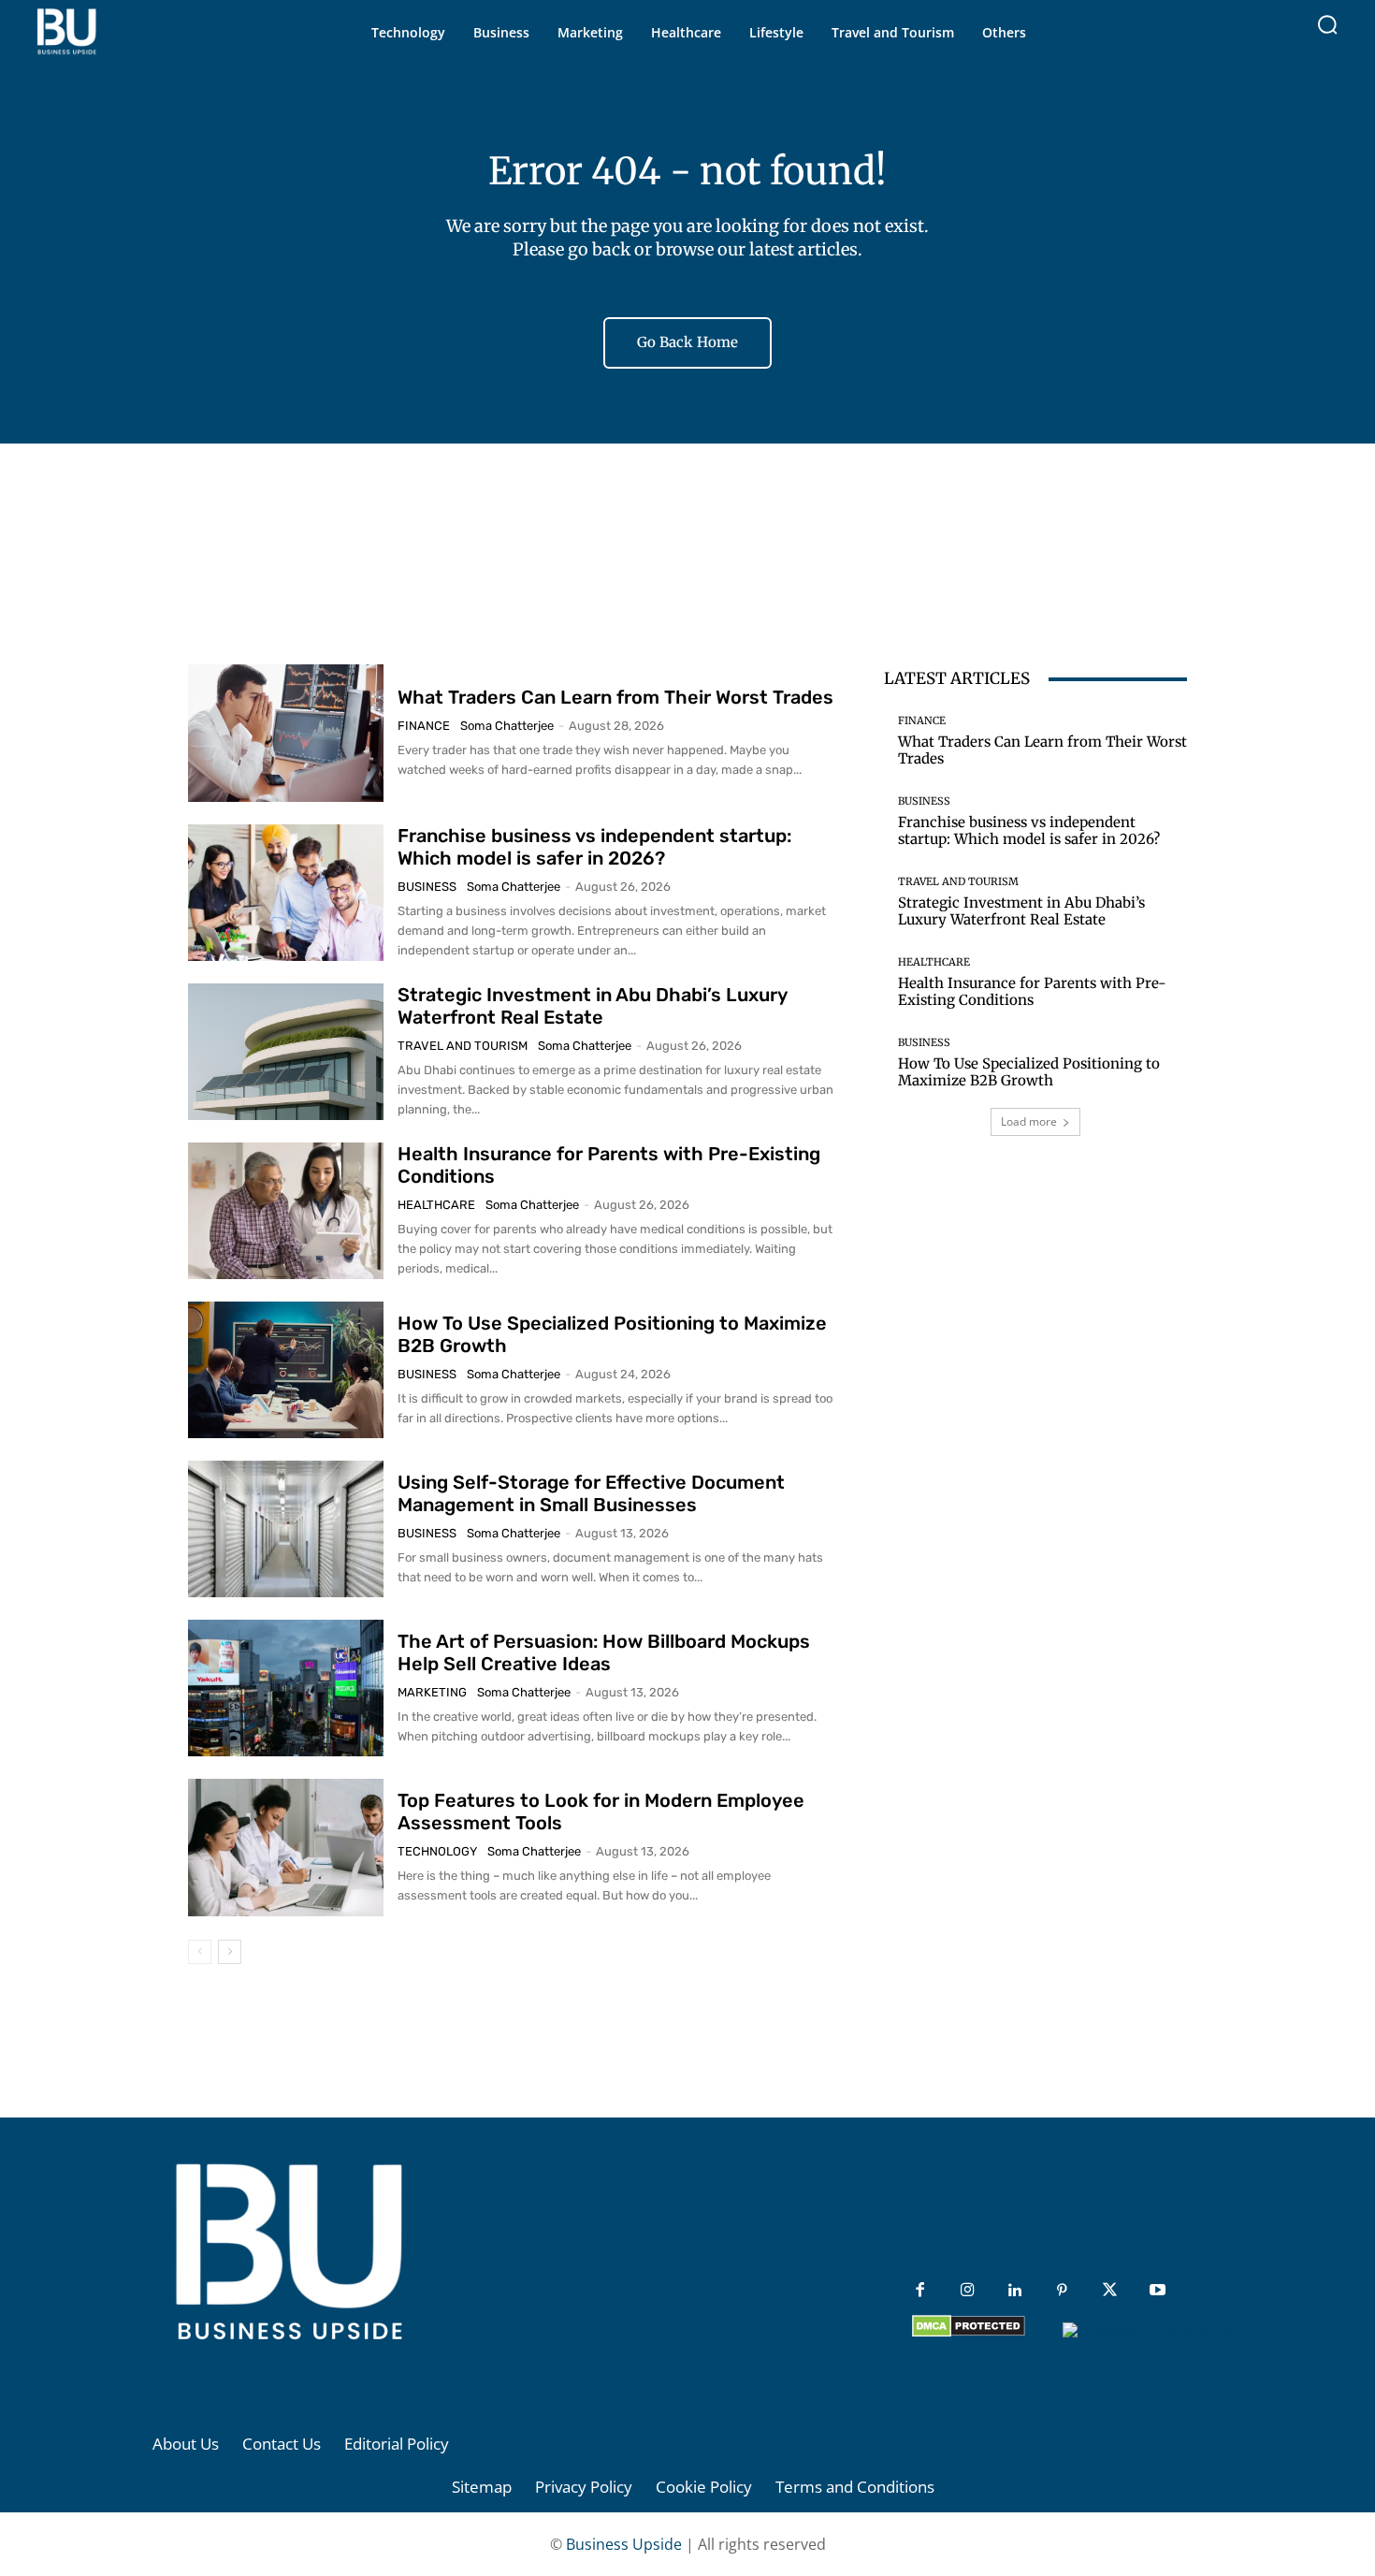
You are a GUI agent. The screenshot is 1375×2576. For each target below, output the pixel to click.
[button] (1327, 24)
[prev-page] (200, 1952)
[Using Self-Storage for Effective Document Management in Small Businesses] (286, 1529)
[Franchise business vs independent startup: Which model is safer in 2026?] (286, 893)
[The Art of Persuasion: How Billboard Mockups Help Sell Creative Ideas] (286, 1688)
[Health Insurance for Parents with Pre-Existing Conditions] (286, 1211)
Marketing (432, 1692)
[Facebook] (920, 2291)
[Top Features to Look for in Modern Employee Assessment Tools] (286, 1847)
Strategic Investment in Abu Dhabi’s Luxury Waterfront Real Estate (593, 1006)
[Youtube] (1158, 2291)
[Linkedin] (1015, 2291)
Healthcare (436, 1205)
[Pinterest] (1062, 2291)
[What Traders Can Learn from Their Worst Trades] (286, 733)
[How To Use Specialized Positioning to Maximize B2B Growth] (286, 1370)
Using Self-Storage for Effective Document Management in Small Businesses (591, 1493)
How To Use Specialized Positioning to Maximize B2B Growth (1029, 1072)
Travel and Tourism (463, 1046)
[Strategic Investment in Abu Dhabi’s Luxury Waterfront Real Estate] (286, 1052)
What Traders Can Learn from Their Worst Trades (615, 697)
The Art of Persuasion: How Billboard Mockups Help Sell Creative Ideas (604, 1652)
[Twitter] (1110, 2291)
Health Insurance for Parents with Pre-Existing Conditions (1032, 991)
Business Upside (624, 2544)
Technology (437, 1851)
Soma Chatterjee (507, 726)
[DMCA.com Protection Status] (969, 2332)
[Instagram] (968, 2291)
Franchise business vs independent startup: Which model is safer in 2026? (594, 847)
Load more (1029, 1121)
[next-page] (230, 1952)
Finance (424, 726)
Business (427, 887)
